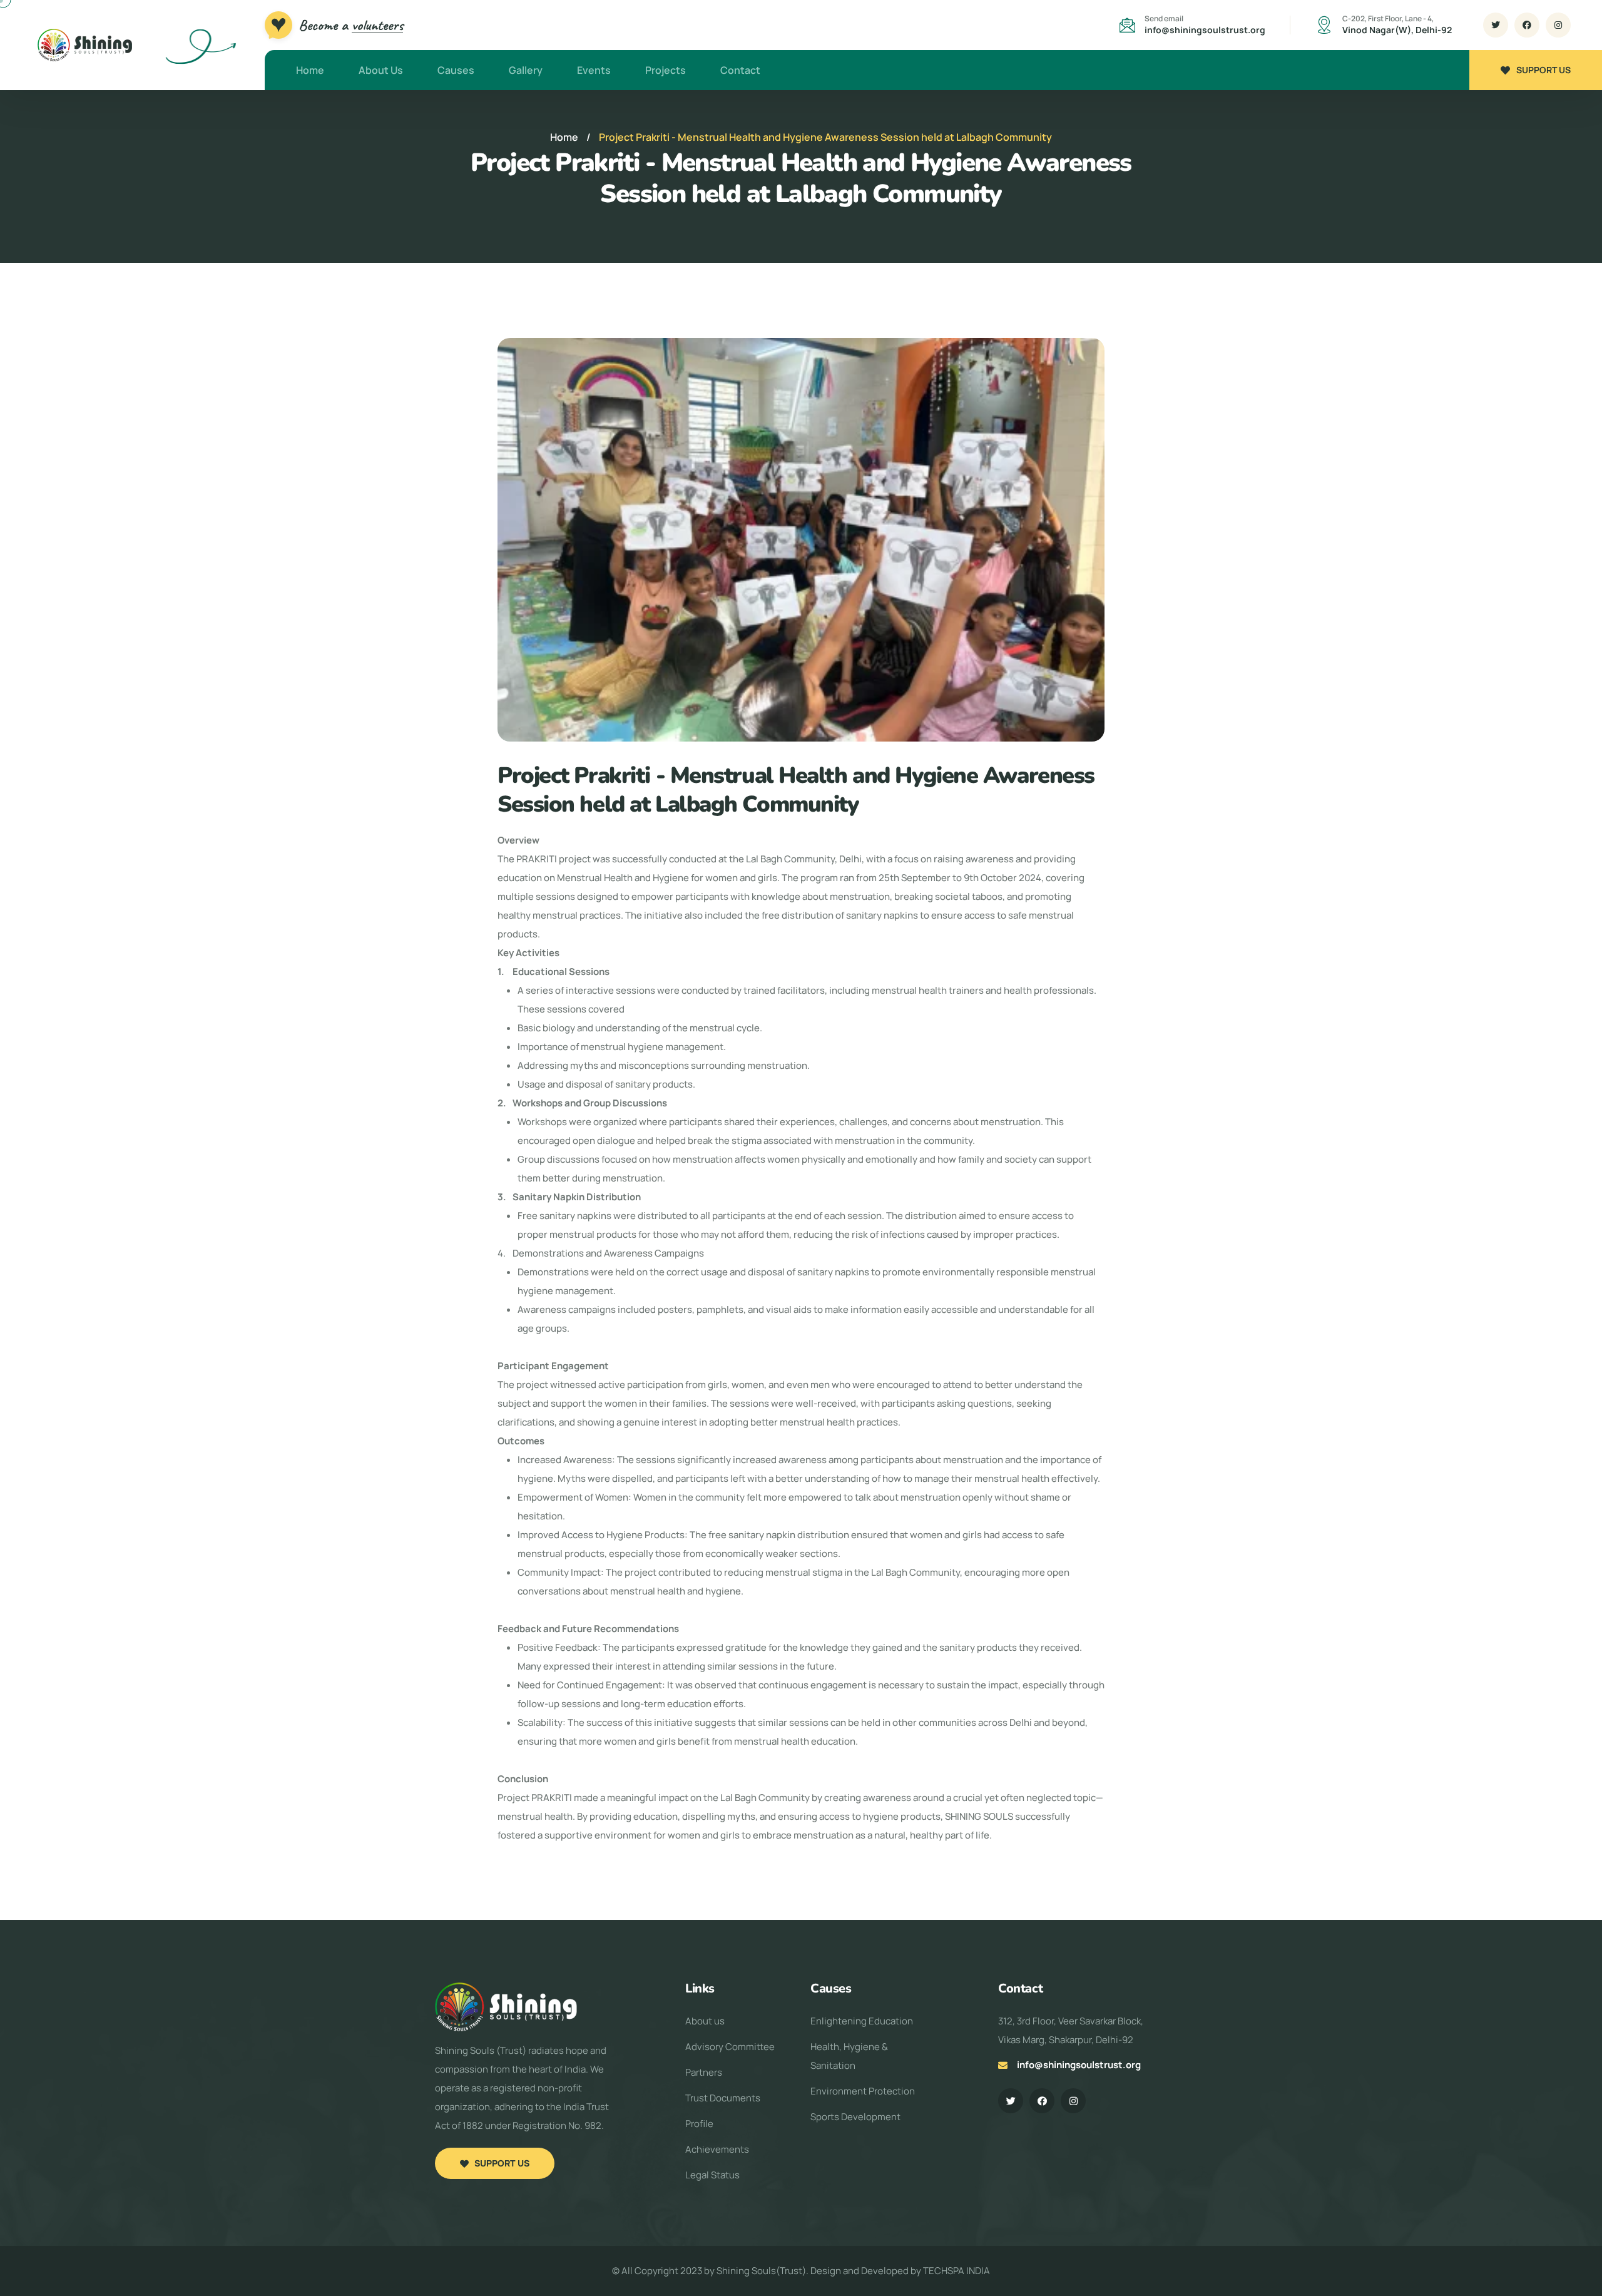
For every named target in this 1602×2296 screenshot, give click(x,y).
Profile (699, 2124)
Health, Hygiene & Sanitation (849, 2056)
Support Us (1543, 70)
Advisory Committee (730, 2047)
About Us (381, 70)
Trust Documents (723, 2098)
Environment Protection (863, 2091)
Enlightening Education (862, 2021)
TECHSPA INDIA (957, 2271)
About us (705, 2021)
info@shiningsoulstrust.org (1205, 30)
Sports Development (855, 2117)
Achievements (717, 2149)
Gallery (526, 70)
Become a (351, 25)
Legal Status (712, 2175)
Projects (666, 70)
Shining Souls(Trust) (761, 2271)
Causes (456, 70)
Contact (740, 70)
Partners (704, 2072)
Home (310, 70)
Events (594, 70)
